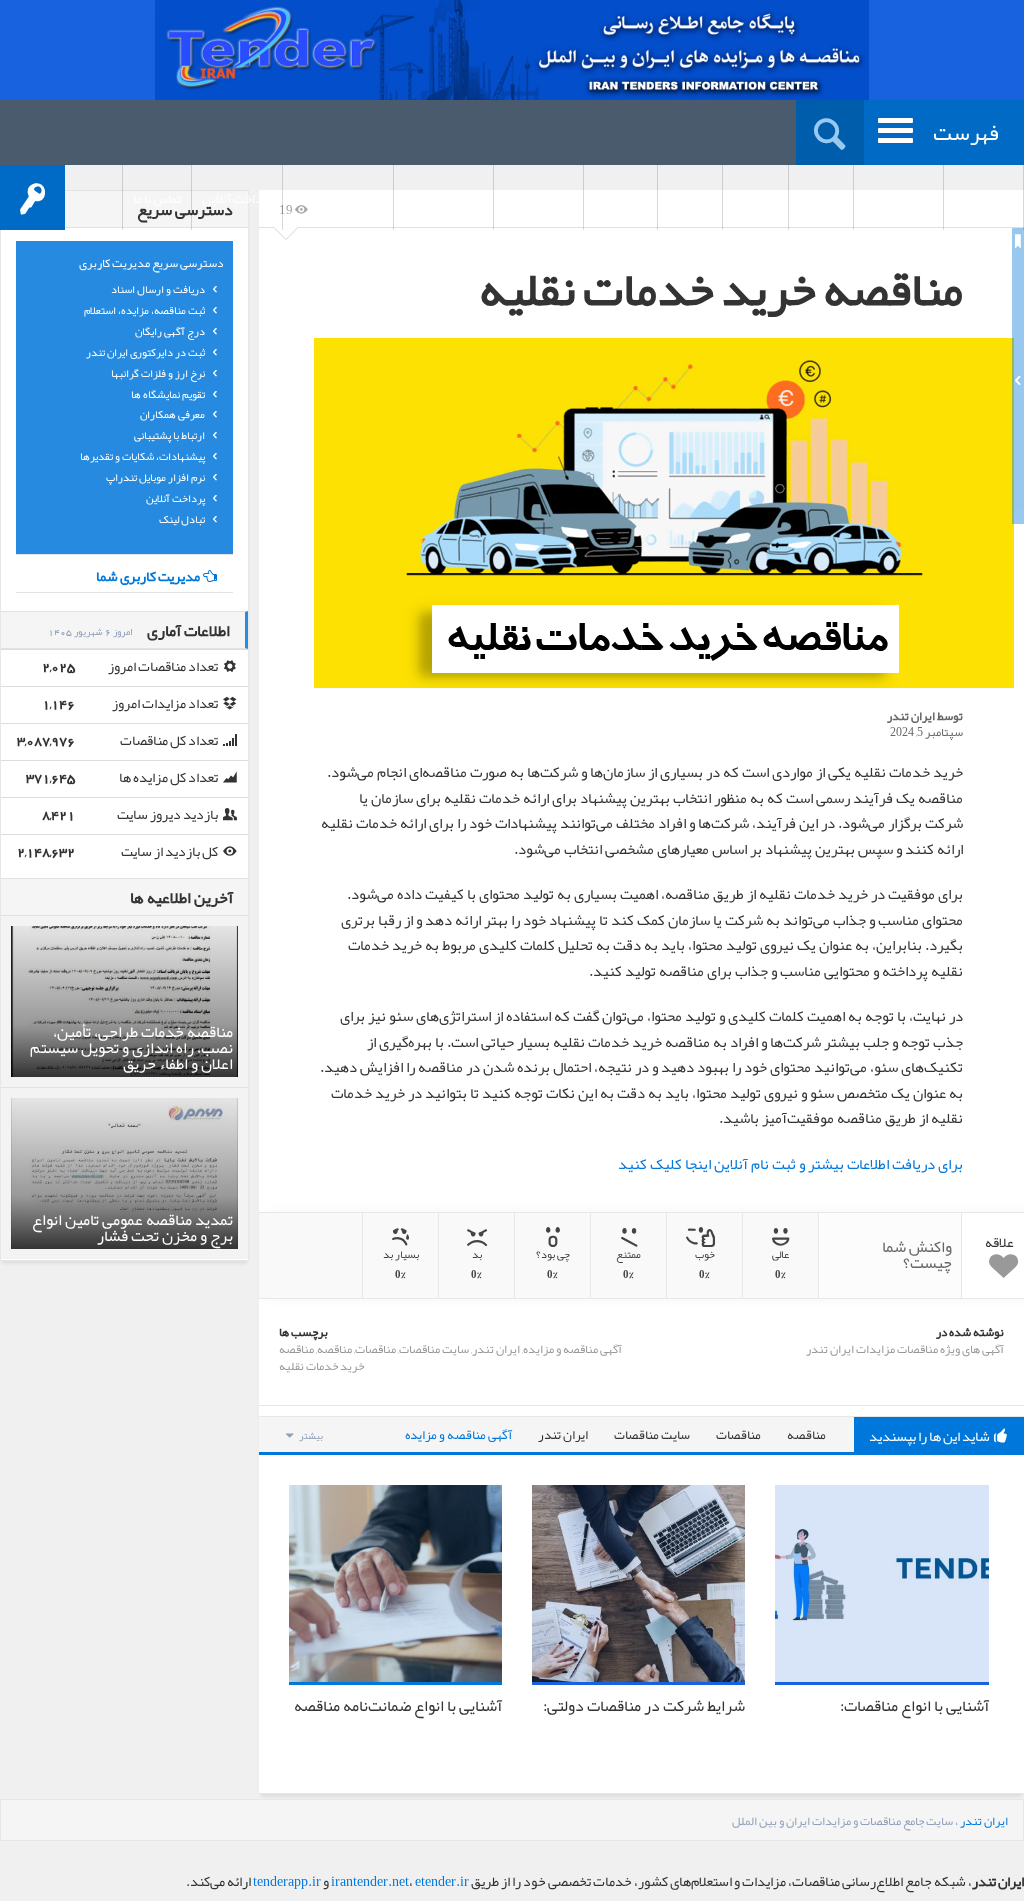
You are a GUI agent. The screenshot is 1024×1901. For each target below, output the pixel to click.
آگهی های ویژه (538, 199)
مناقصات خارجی (443, 199)
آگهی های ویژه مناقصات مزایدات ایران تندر (905, 1349)
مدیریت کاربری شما (148, 576)
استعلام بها (620, 199)
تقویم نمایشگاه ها (169, 394)
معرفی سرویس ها (338, 199)
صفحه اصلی (983, 199)
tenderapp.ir (287, 1881)
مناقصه (334, 1349)
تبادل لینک (183, 519)
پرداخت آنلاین (237, 199)
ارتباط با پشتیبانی (170, 435)
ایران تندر (911, 716)
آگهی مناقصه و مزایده (572, 1349)
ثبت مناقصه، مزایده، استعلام (145, 310)
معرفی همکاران (173, 414)
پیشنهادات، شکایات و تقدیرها (143, 456)
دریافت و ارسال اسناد (159, 289)
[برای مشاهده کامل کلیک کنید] (664, 513)
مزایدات (690, 199)
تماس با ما (157, 199)
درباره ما (821, 199)
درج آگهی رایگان (171, 331)
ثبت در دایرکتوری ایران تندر (146, 352)
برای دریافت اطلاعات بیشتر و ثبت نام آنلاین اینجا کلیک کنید (790, 1164)
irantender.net (370, 1881)
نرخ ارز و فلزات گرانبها (159, 373)
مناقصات (755, 199)
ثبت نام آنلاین (898, 199)
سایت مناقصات (434, 1349)
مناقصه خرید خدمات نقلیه (321, 1357)
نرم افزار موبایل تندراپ (156, 477)
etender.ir (442, 1881)
